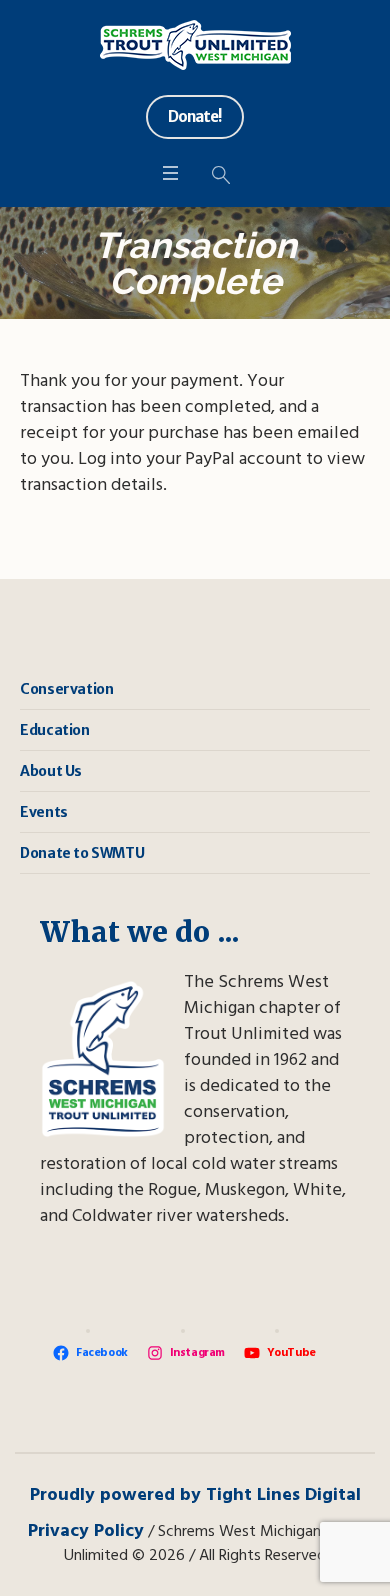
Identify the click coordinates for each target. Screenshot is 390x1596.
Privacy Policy (86, 1531)
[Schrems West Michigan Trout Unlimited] (195, 45)
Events (44, 812)
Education (54, 730)
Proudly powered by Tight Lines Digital (195, 1495)
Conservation (66, 689)
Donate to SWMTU (82, 853)
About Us (51, 771)
